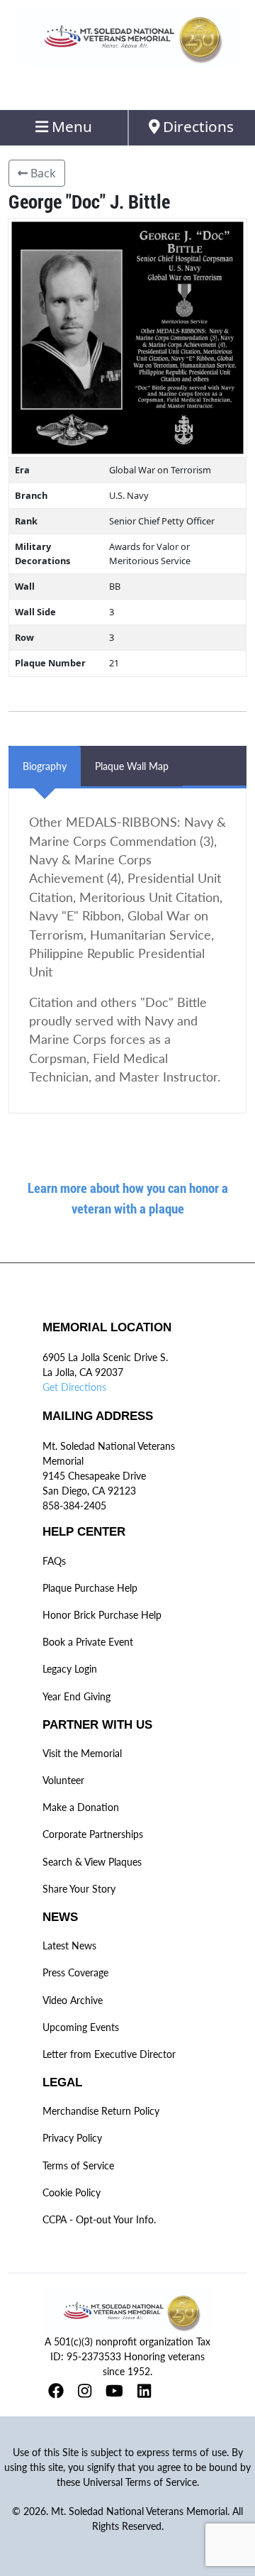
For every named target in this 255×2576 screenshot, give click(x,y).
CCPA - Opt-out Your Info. (99, 2219)
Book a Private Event (88, 1642)
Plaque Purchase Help (90, 1588)
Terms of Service (78, 2165)
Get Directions (74, 1387)
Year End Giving (76, 1696)
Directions (197, 126)
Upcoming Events (81, 2027)
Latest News (69, 1945)
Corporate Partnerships (93, 1834)
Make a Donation (81, 1807)
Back (42, 173)
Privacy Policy (72, 2138)
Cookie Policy (72, 2192)
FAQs (54, 1561)
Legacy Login (70, 1669)
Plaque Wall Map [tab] (132, 766)
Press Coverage (75, 1972)
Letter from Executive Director (109, 2054)
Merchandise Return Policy (101, 2111)
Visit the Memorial (82, 1753)
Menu (70, 126)
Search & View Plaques (92, 1862)
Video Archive (73, 2000)
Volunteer (63, 1780)
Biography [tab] (45, 766)
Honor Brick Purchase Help (102, 1615)
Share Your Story (79, 1889)
